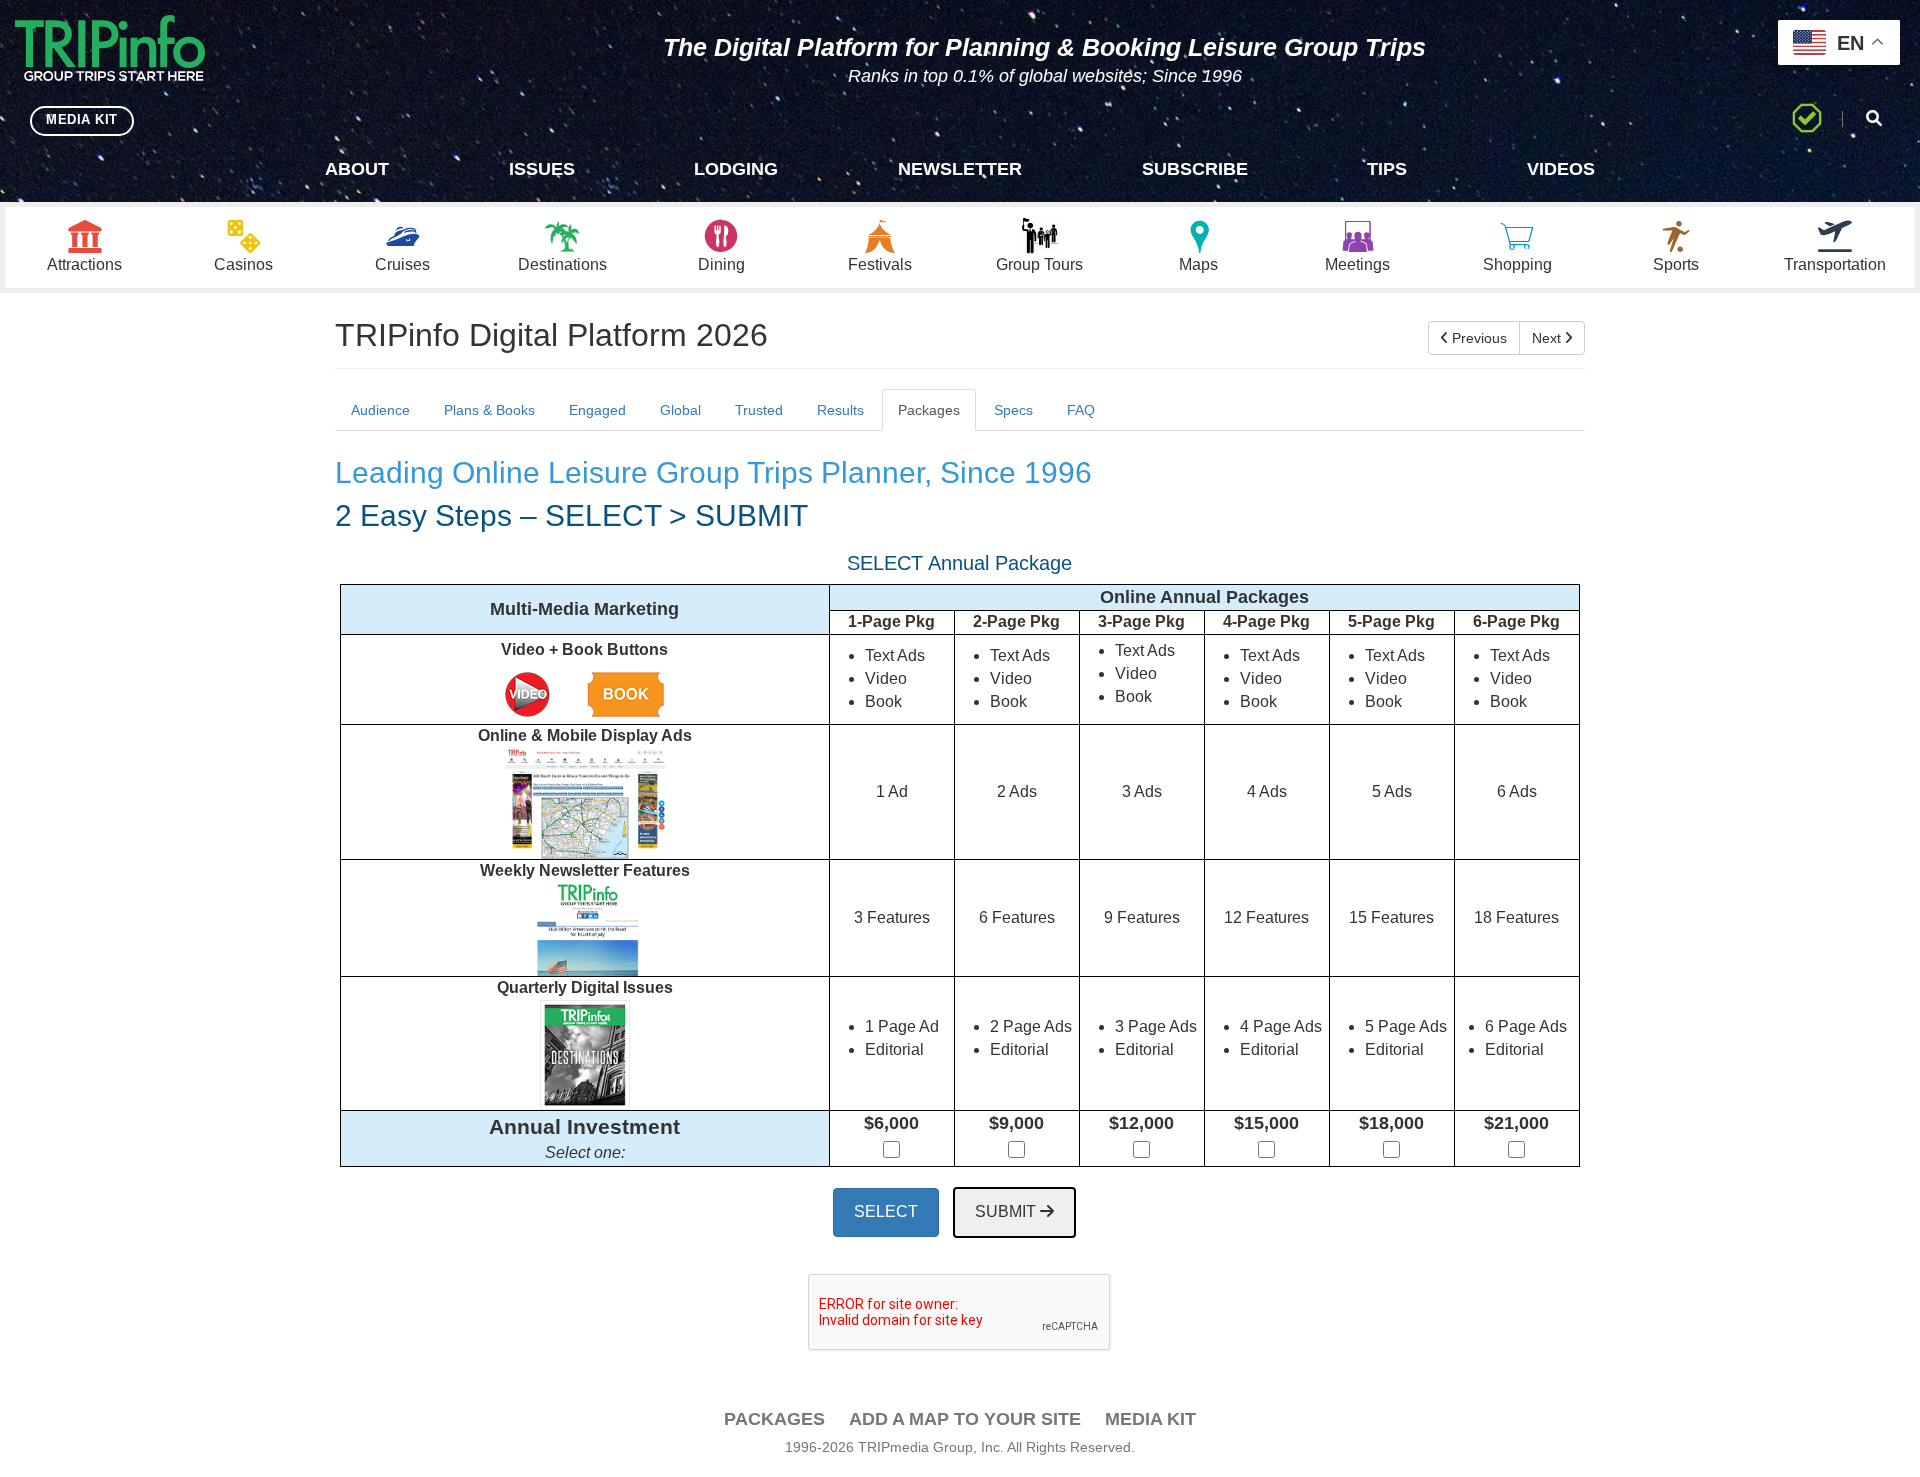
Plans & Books (489, 410)
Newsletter (960, 169)
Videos (1561, 169)
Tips (1387, 169)
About (357, 169)
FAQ (1081, 410)
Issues (542, 169)
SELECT (886, 1211)
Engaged (597, 410)
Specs (1013, 410)
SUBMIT (1007, 1211)
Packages (929, 410)
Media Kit (1150, 1419)
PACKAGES (774, 1419)
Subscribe (1195, 169)
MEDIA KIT (82, 119)
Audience (380, 410)
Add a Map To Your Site (965, 1419)
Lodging (736, 169)
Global (680, 410)
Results (840, 410)
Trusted (759, 410)
